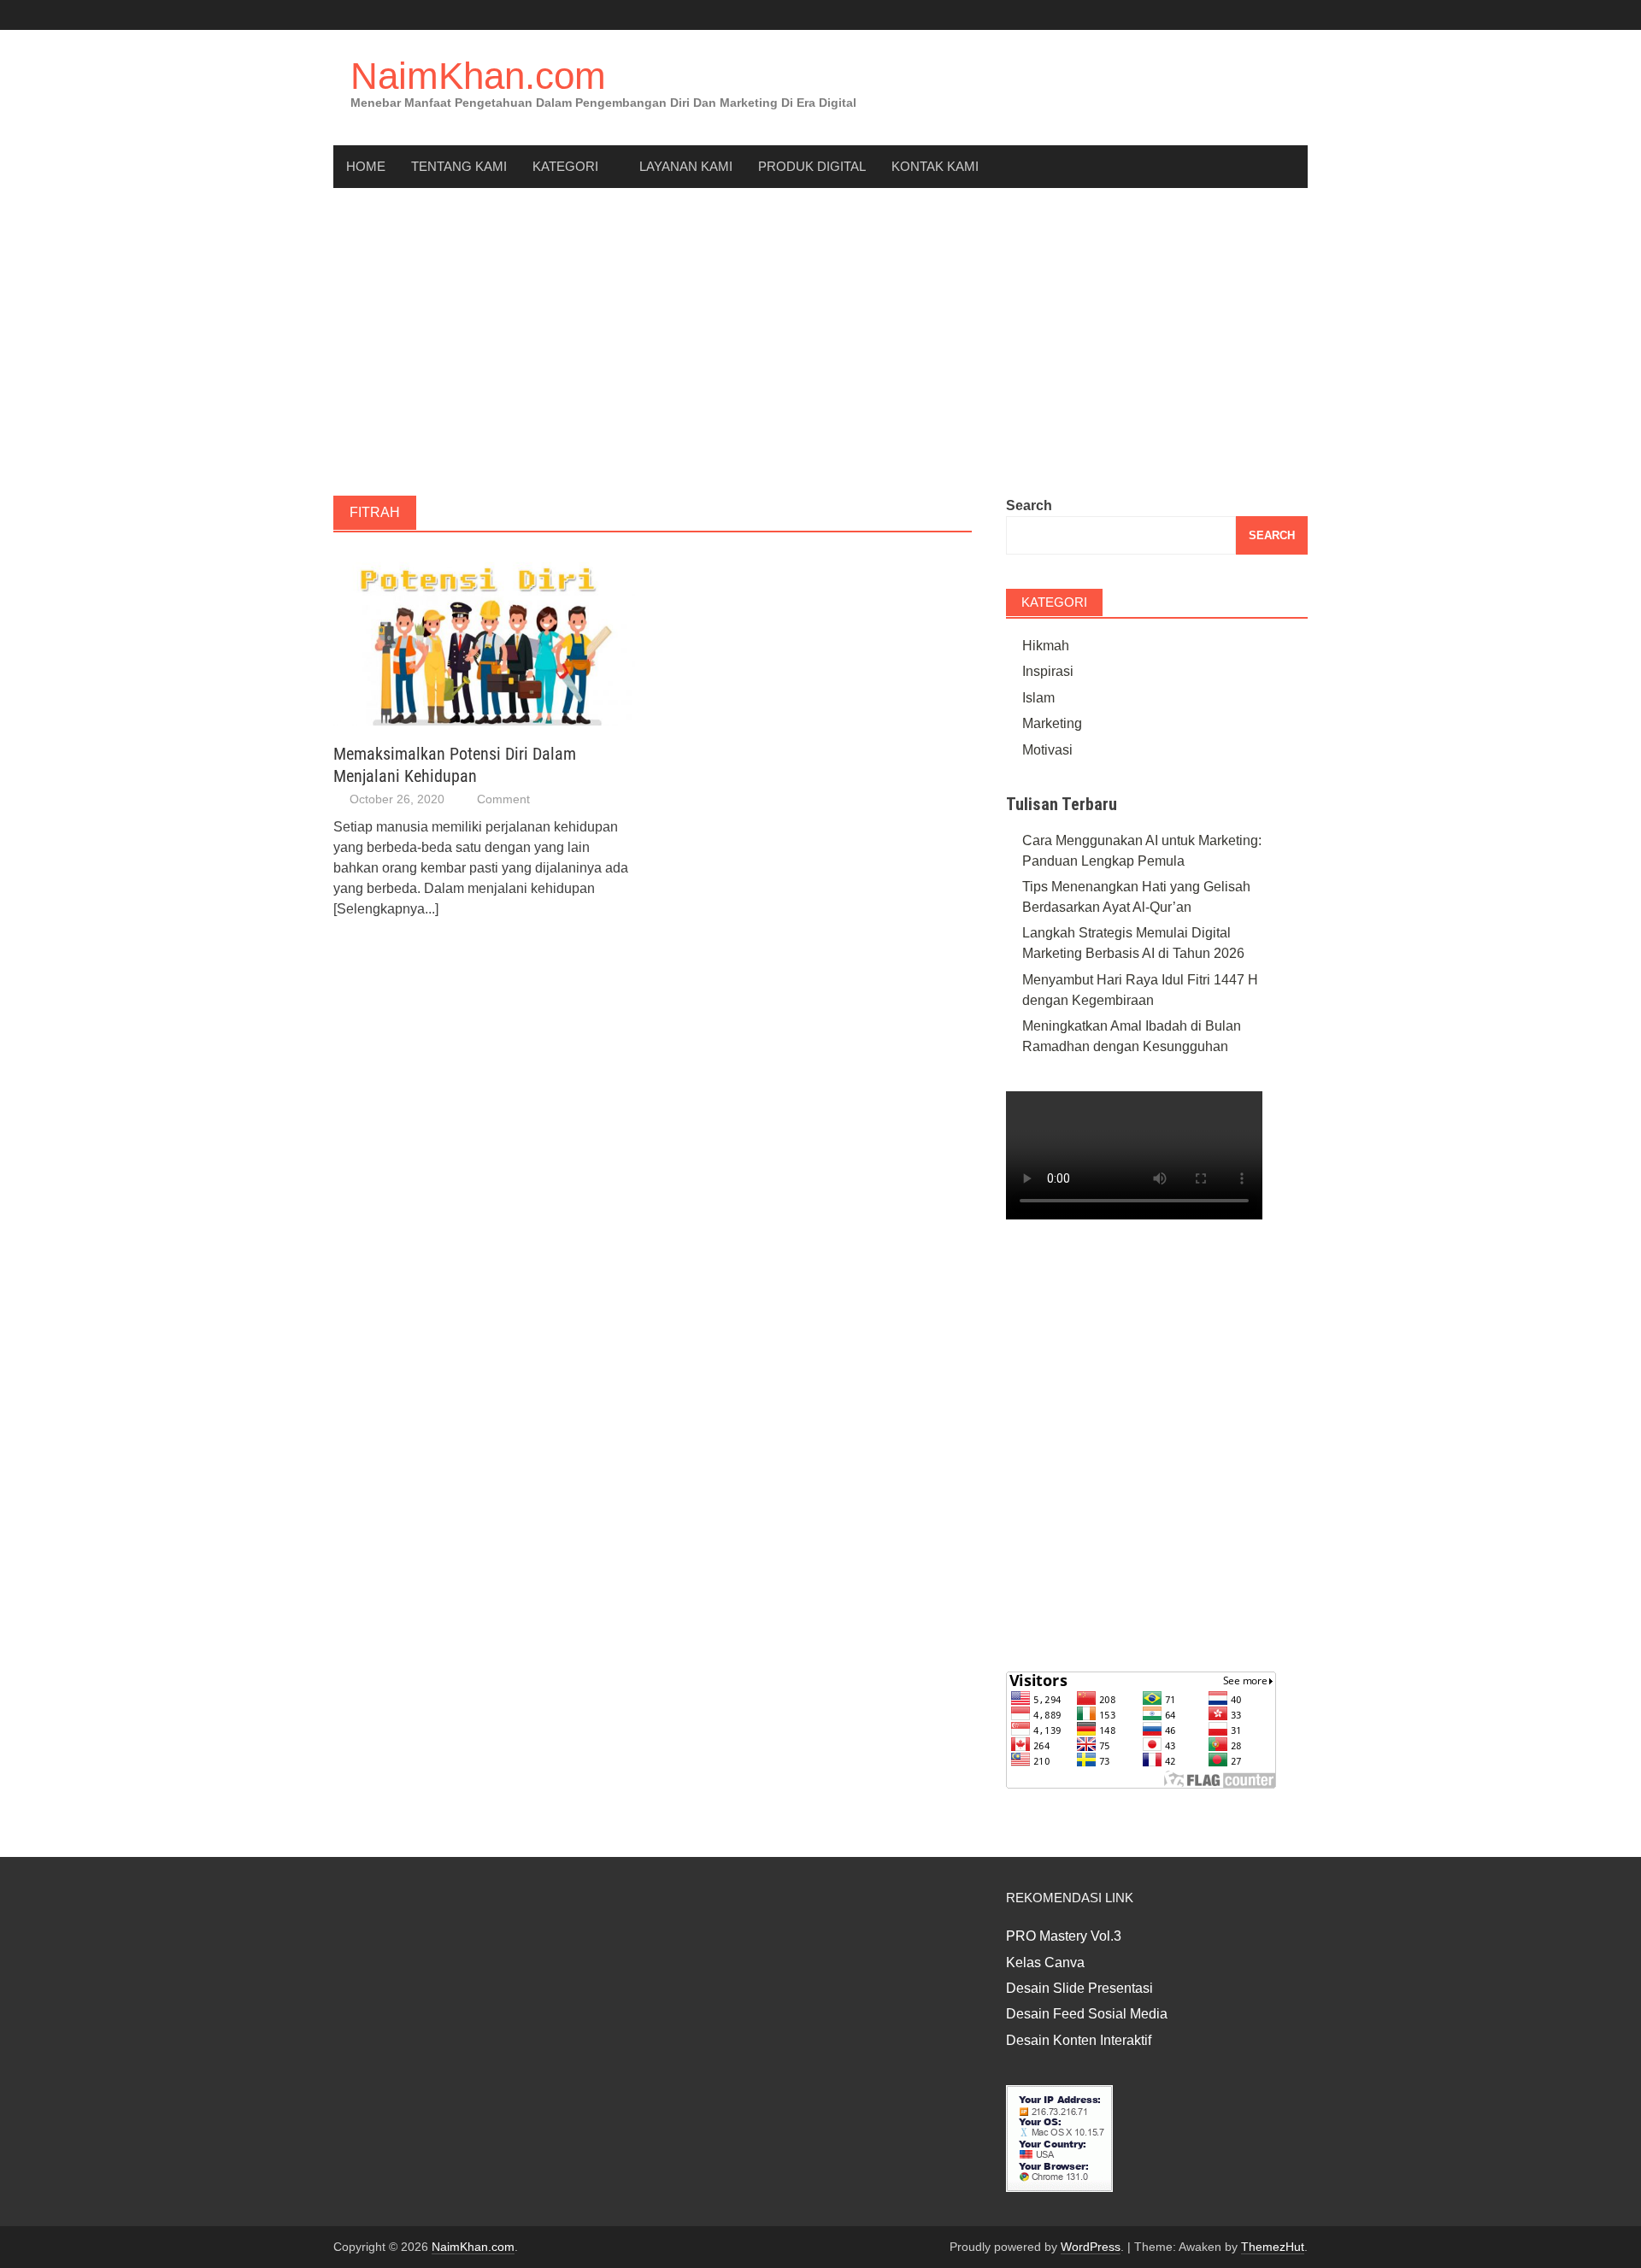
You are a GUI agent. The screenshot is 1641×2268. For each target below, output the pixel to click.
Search (1029, 505)
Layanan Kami (686, 166)
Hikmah (1046, 646)
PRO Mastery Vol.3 (1064, 1936)
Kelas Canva (1045, 1962)
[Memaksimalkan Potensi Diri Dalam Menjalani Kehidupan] (484, 638)
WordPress (1091, 2247)
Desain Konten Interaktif (1079, 2040)
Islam (1038, 698)
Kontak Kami (935, 166)
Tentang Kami (459, 166)
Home (366, 166)
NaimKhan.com (478, 76)
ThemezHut (1273, 2247)
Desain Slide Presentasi (1079, 1988)
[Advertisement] (820, 342)
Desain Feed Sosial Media (1087, 2014)
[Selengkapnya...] (386, 909)
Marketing (1052, 723)
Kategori (565, 166)
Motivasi (1047, 750)
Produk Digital (812, 166)
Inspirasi (1048, 671)
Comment (503, 799)
